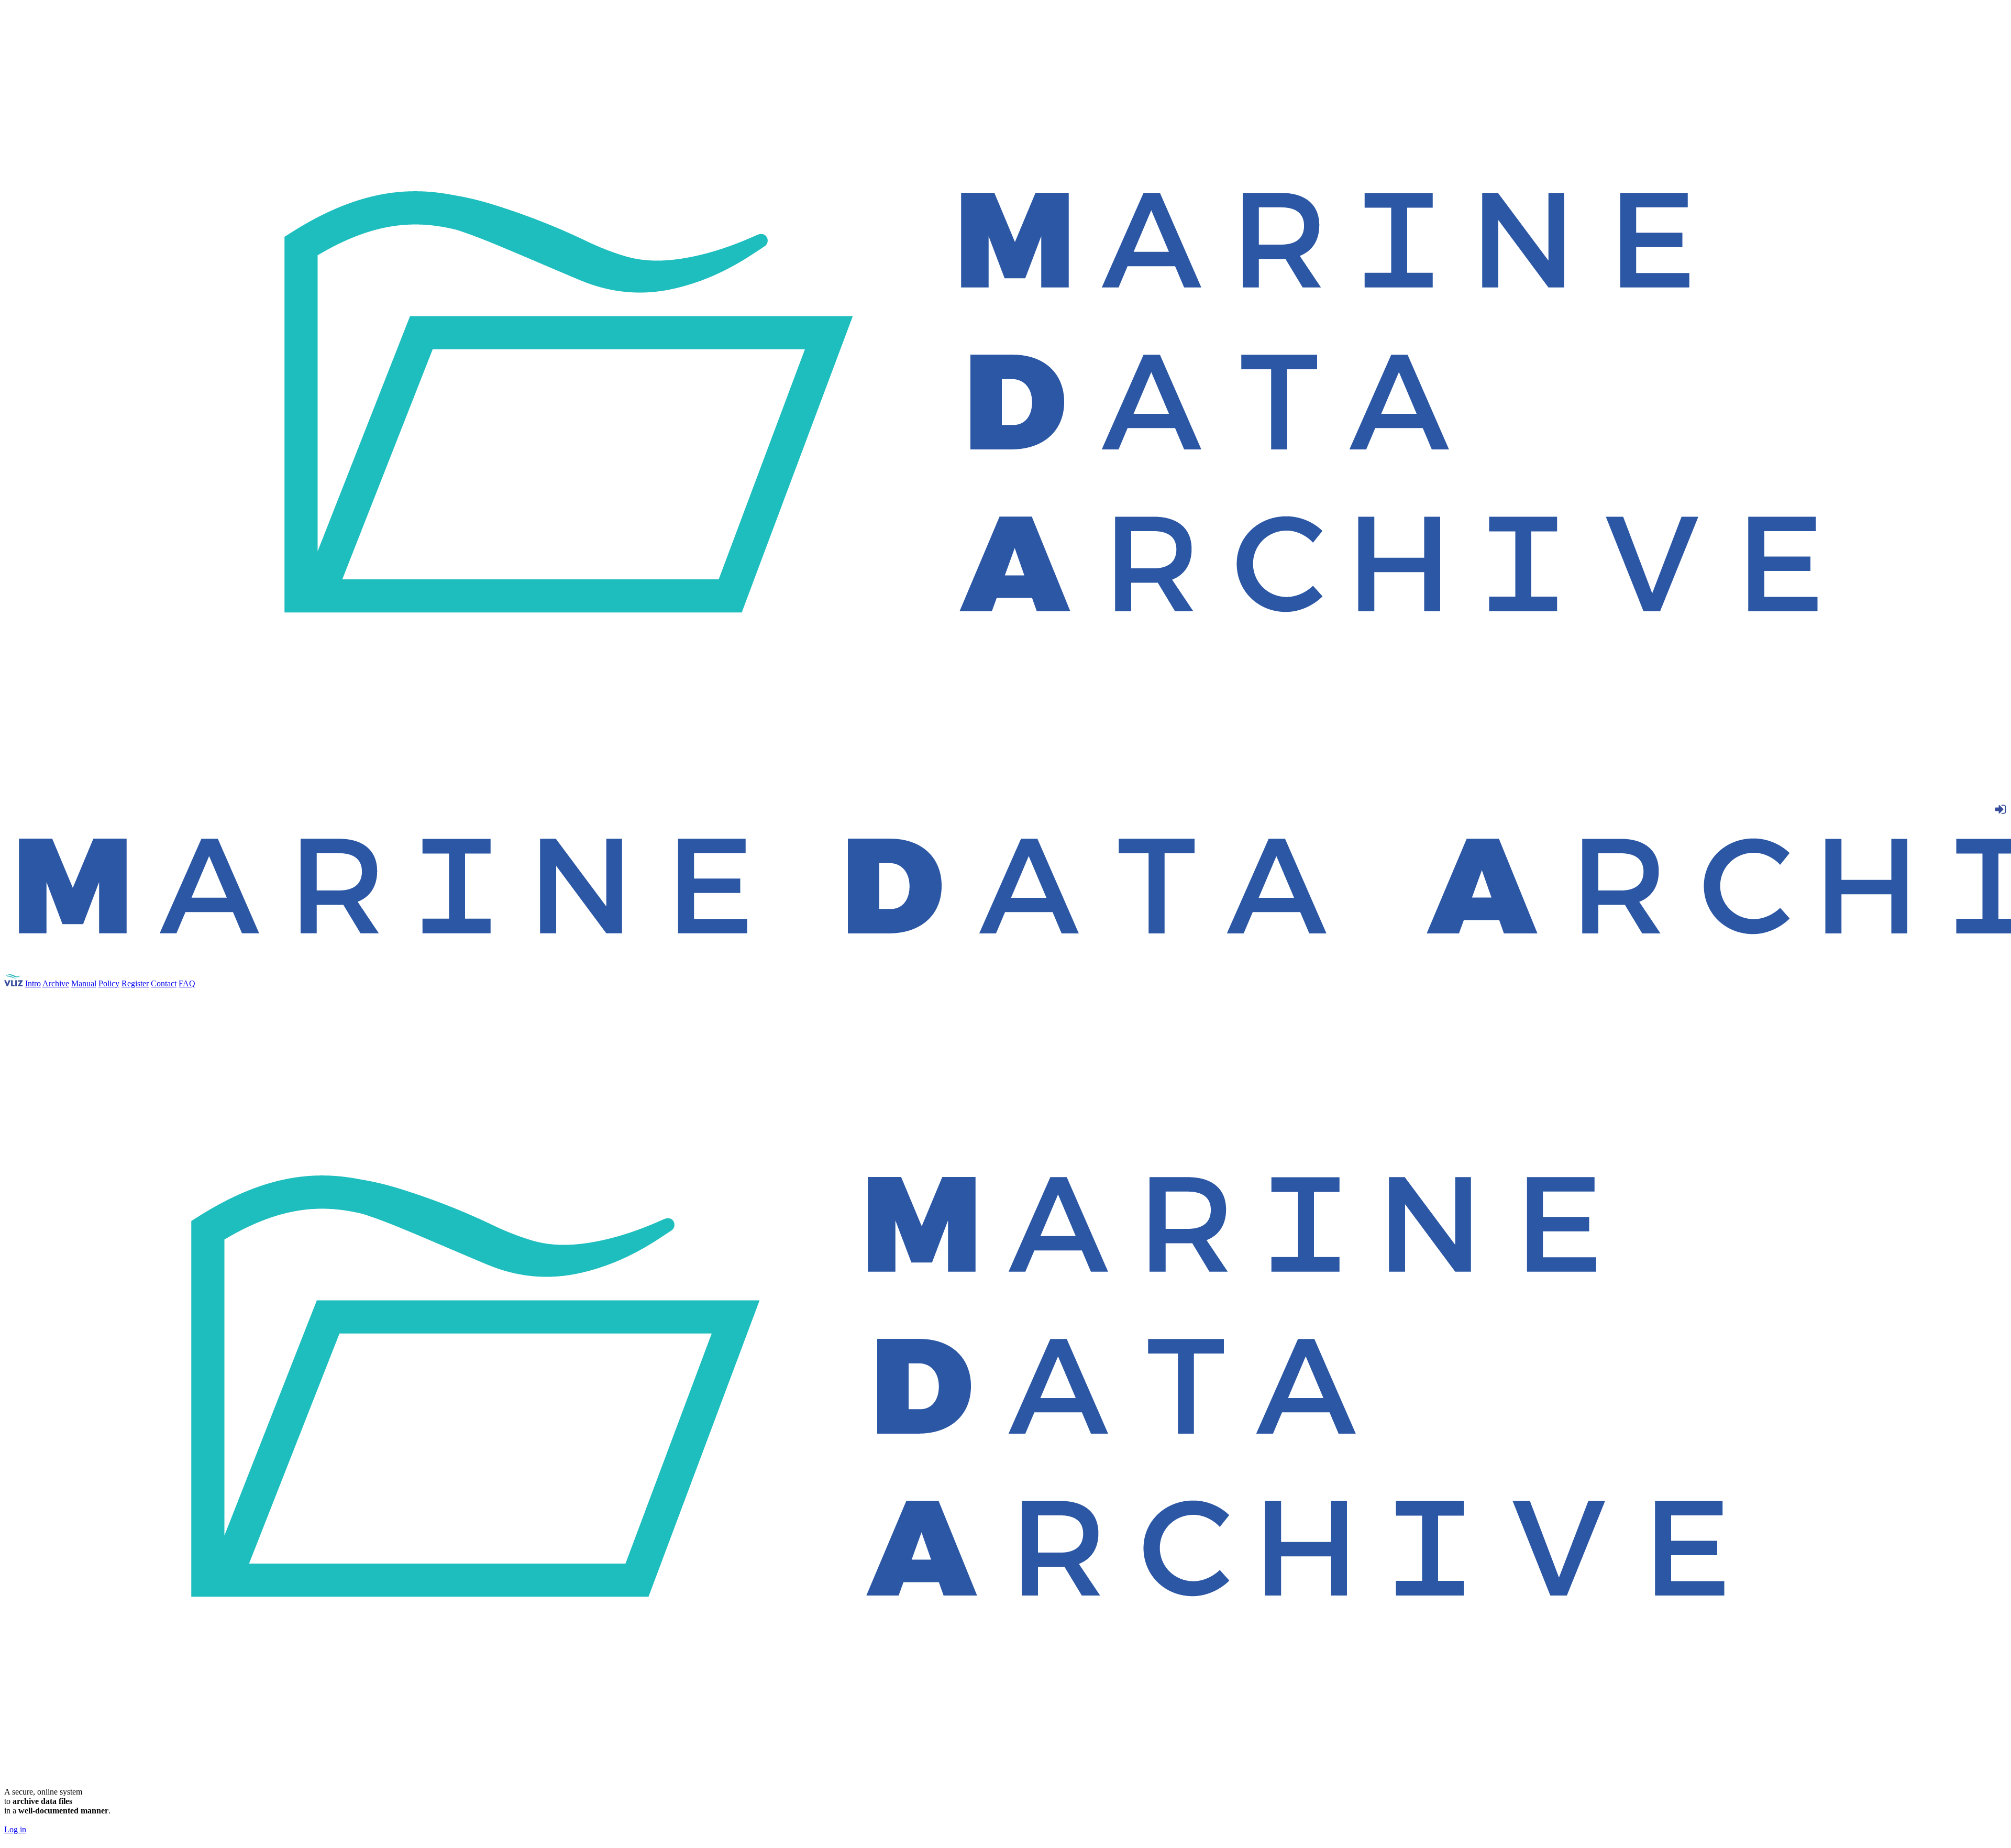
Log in (15, 1829)
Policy (109, 983)
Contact (164, 983)
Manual (84, 983)
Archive (56, 983)
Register (135, 983)
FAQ (187, 983)
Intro (33, 983)
